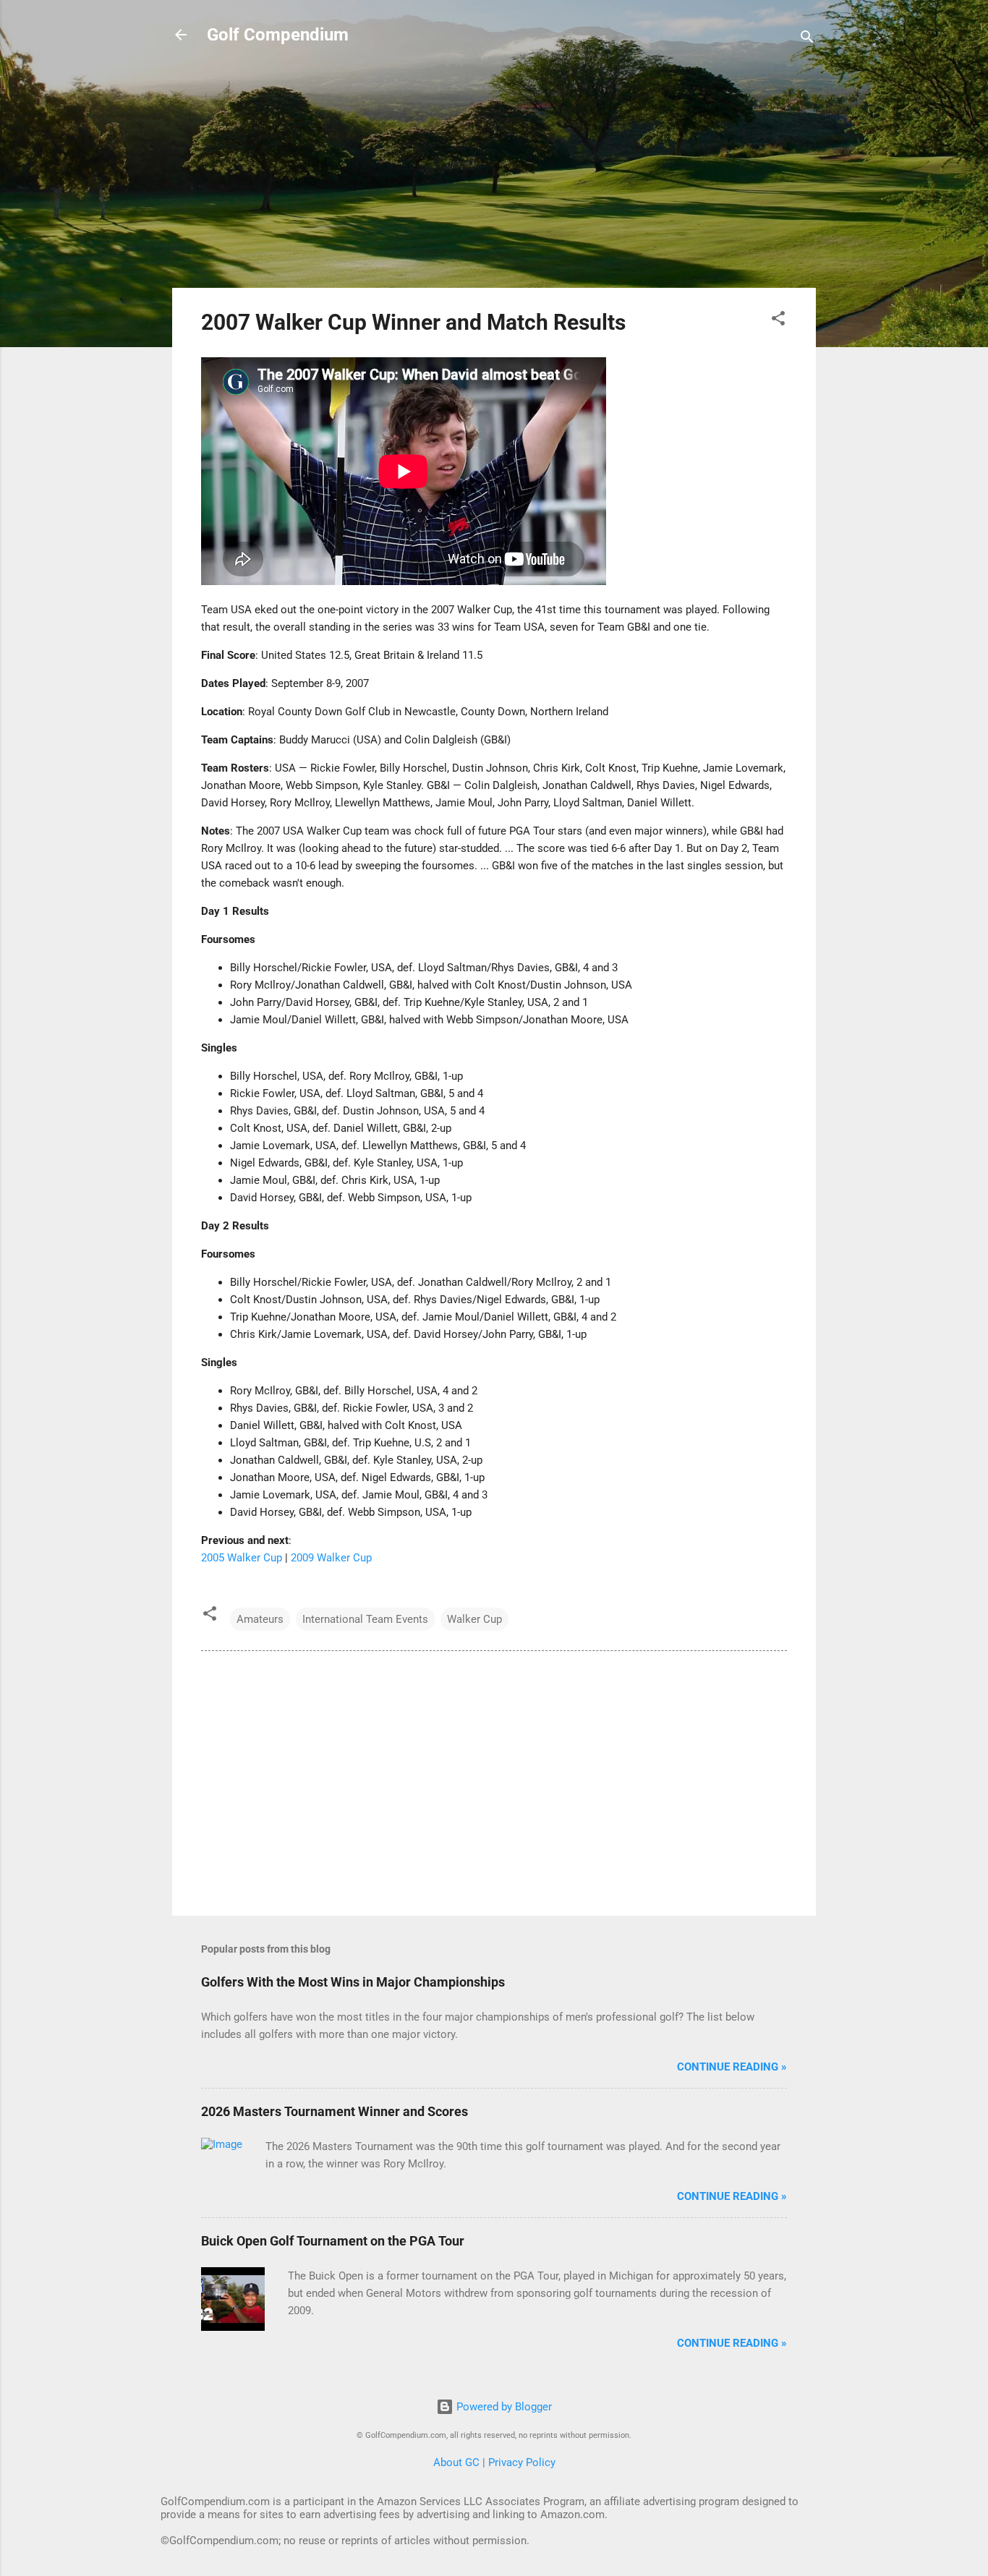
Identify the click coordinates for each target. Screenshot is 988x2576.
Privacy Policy (522, 2462)
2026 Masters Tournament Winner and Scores (335, 2111)
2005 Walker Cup (242, 1558)
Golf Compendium (278, 35)
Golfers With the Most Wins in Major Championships (353, 1982)
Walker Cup (474, 1619)
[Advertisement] (494, 175)
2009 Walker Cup (331, 1558)
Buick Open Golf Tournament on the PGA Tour (333, 2241)
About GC (456, 2462)
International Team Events (365, 1619)
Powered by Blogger (503, 2407)
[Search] (807, 39)
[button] (778, 321)
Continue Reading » (732, 2067)
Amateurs (260, 1619)
